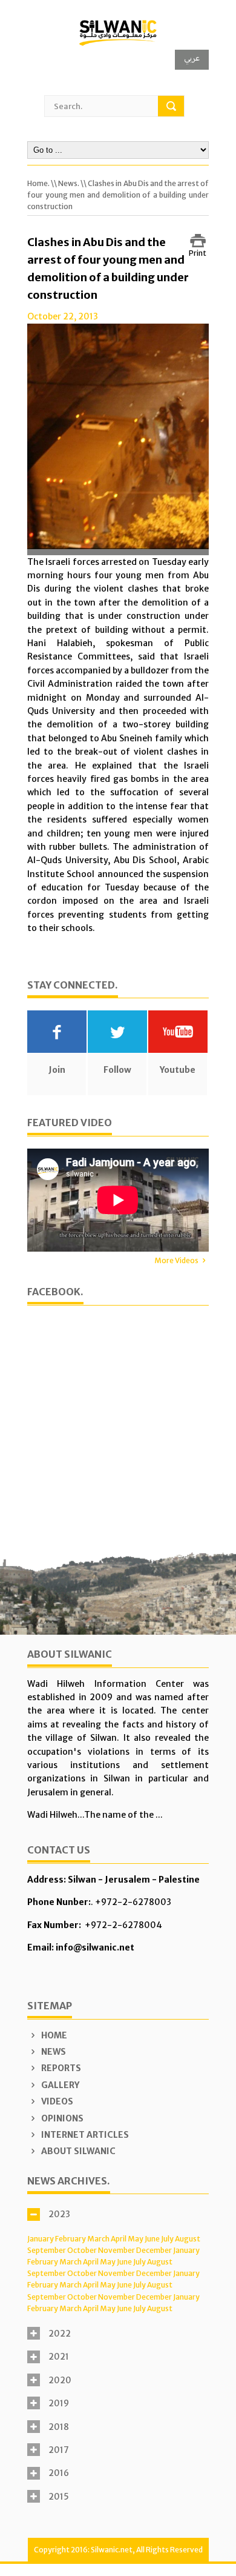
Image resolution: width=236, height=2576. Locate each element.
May (136, 2239)
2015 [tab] (59, 2497)
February (70, 2239)
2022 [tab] (60, 2334)
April (119, 2239)
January (41, 2239)
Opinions (61, 2118)
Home (53, 2035)
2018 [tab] (59, 2427)
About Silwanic (77, 2151)
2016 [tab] (59, 2473)
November (116, 2250)
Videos (56, 2101)
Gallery (59, 2085)
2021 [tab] (59, 2357)
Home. (38, 183)
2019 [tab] (59, 2403)
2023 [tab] (59, 2214)
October (82, 2250)
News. (69, 183)
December (154, 2250)
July (167, 2239)
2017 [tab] (59, 2450)
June (152, 2239)
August (188, 2239)
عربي (192, 58)
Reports (60, 2068)
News (53, 2052)
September (47, 2250)
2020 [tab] (60, 2380)
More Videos (176, 1260)
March (98, 2239)
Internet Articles (84, 2135)
